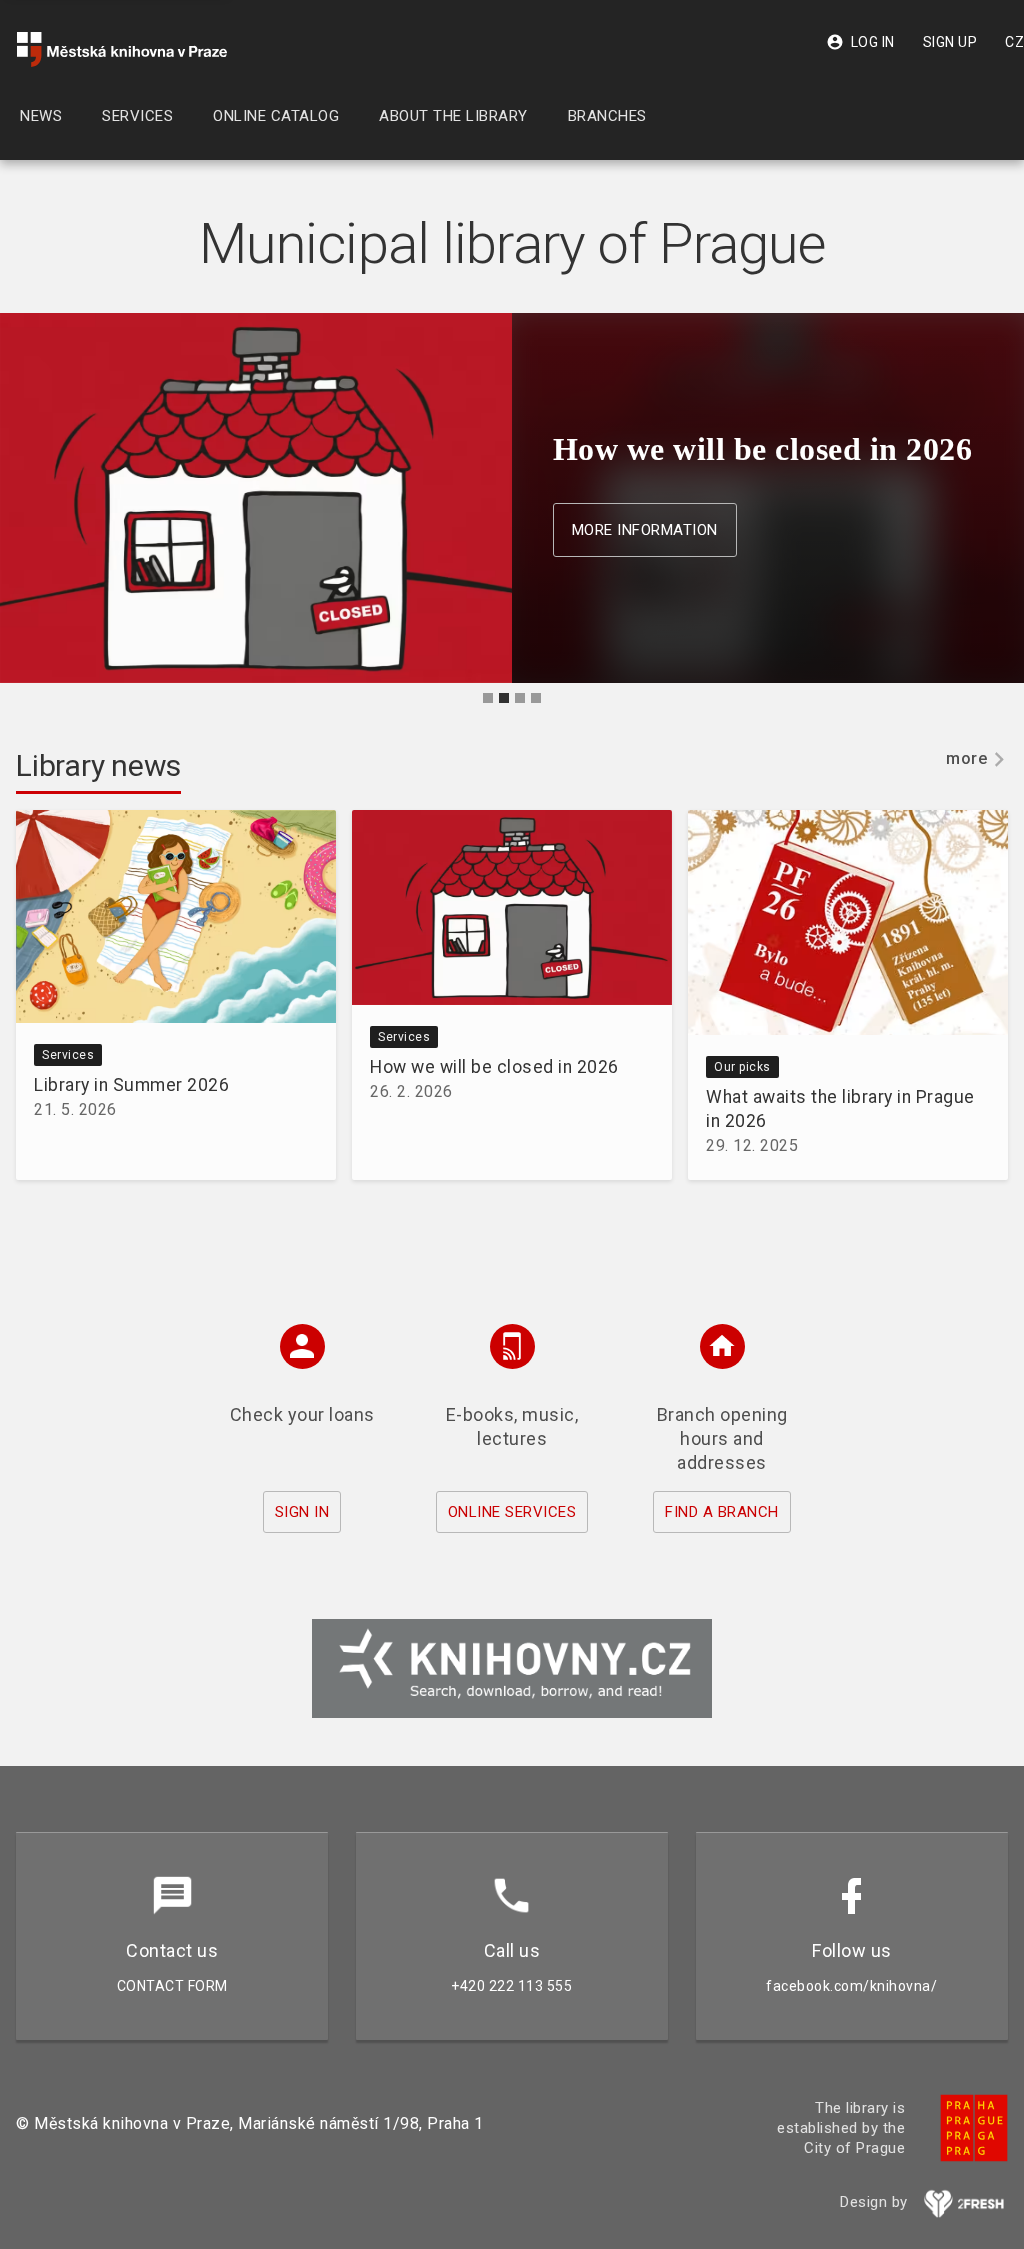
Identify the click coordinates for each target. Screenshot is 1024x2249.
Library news (98, 765)
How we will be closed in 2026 (494, 1067)
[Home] (122, 49)
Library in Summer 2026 (131, 1085)
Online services (512, 1512)
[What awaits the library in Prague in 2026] (848, 926)
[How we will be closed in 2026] (512, 911)
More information (645, 530)
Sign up (950, 42)
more (966, 758)
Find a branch (722, 1512)
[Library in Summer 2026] (176, 920)
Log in (860, 42)
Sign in (302, 1512)
